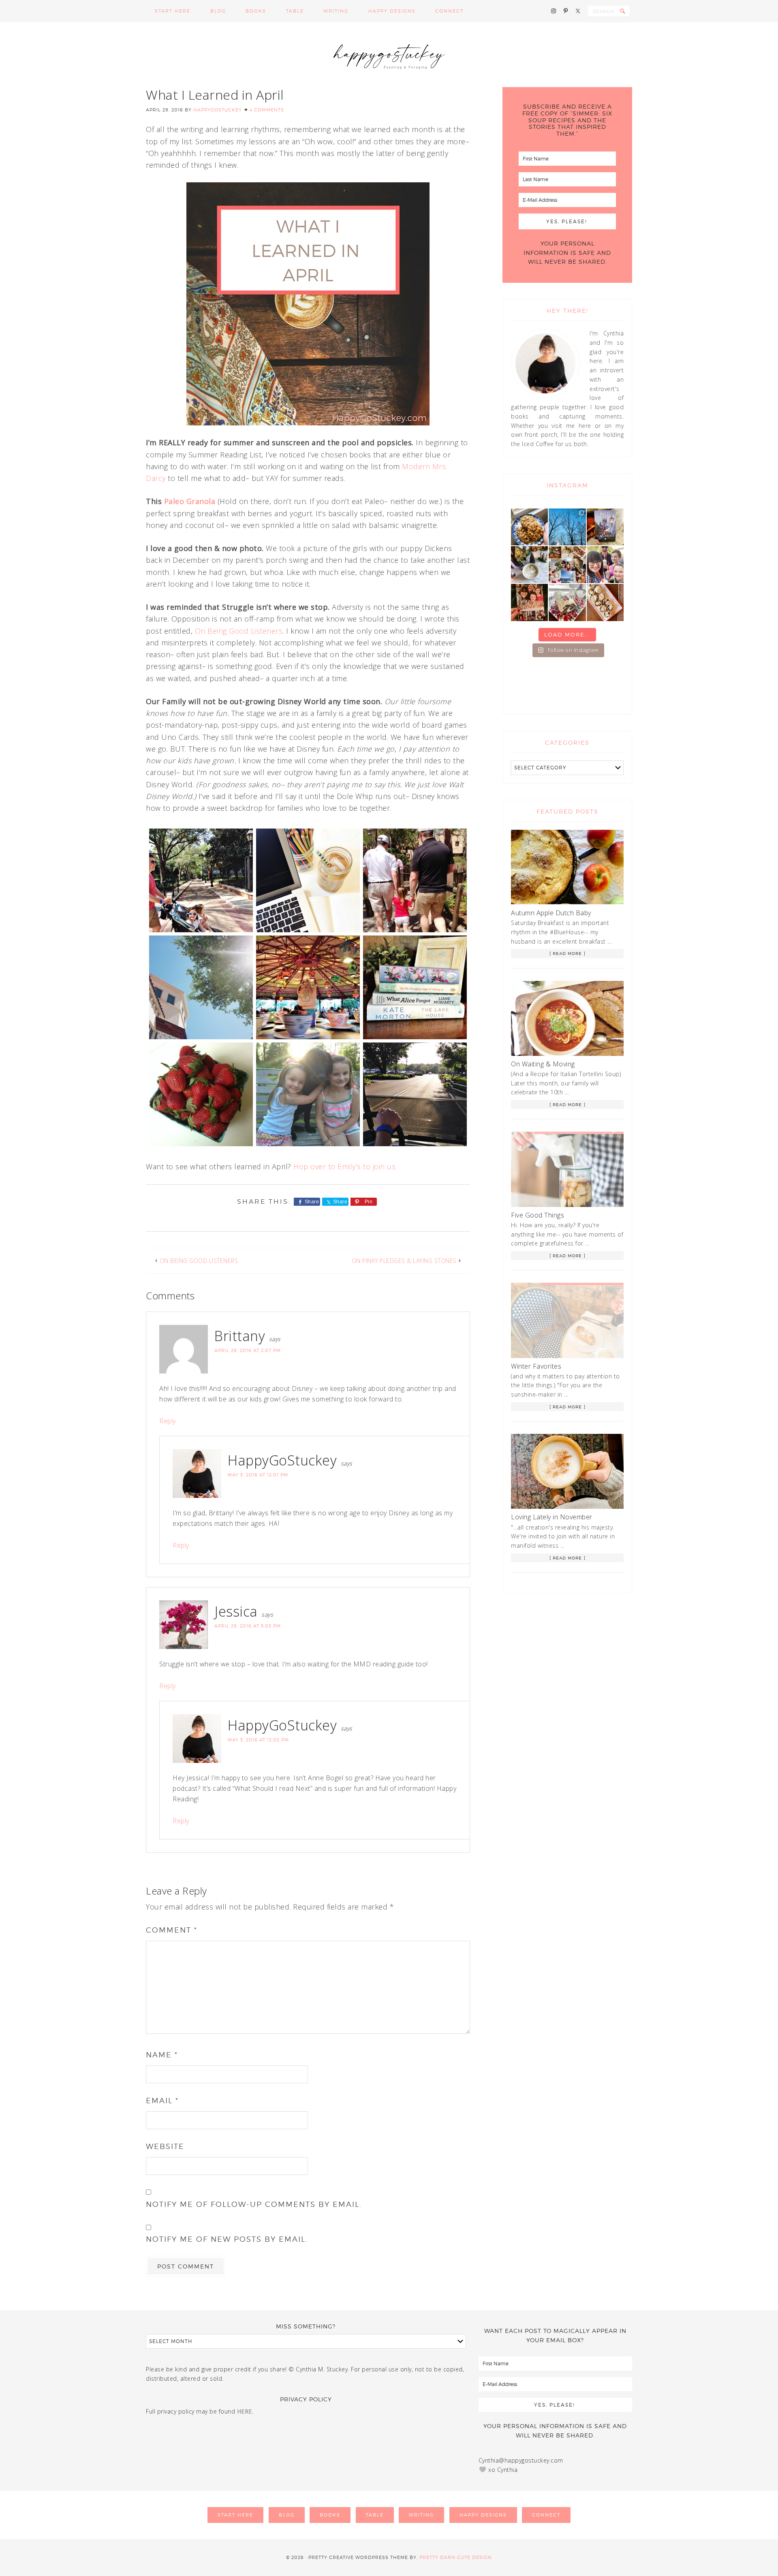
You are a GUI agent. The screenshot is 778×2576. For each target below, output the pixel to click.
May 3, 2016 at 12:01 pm (258, 1475)
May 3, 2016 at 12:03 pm (258, 1740)
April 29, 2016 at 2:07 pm (248, 1350)
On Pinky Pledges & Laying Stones (404, 1261)
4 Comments (267, 110)
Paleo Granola (190, 501)
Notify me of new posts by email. (227, 2239)
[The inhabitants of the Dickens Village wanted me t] (529, 565)
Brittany (240, 1336)
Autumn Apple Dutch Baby (551, 913)
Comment (172, 1930)
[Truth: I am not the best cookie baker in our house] (529, 527)
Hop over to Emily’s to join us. (346, 1166)
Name (162, 2055)
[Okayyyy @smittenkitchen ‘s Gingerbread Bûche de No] (567, 602)
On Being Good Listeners (239, 631)
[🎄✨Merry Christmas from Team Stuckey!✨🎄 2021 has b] (529, 602)
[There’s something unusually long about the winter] (567, 527)
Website (165, 2146)
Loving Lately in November (552, 1517)
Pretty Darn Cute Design (456, 2557)
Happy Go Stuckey (389, 55)
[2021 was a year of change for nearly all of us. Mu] (567, 565)
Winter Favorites (536, 1366)
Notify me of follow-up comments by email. (254, 2204)
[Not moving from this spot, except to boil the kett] (605, 527)
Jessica (236, 1611)
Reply (168, 1421)
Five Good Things (538, 1215)
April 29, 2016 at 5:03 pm (248, 1626)
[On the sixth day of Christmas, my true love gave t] (605, 565)
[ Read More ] (567, 953)
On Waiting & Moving (543, 1064)
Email (162, 2101)
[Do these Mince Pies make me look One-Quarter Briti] (605, 602)
